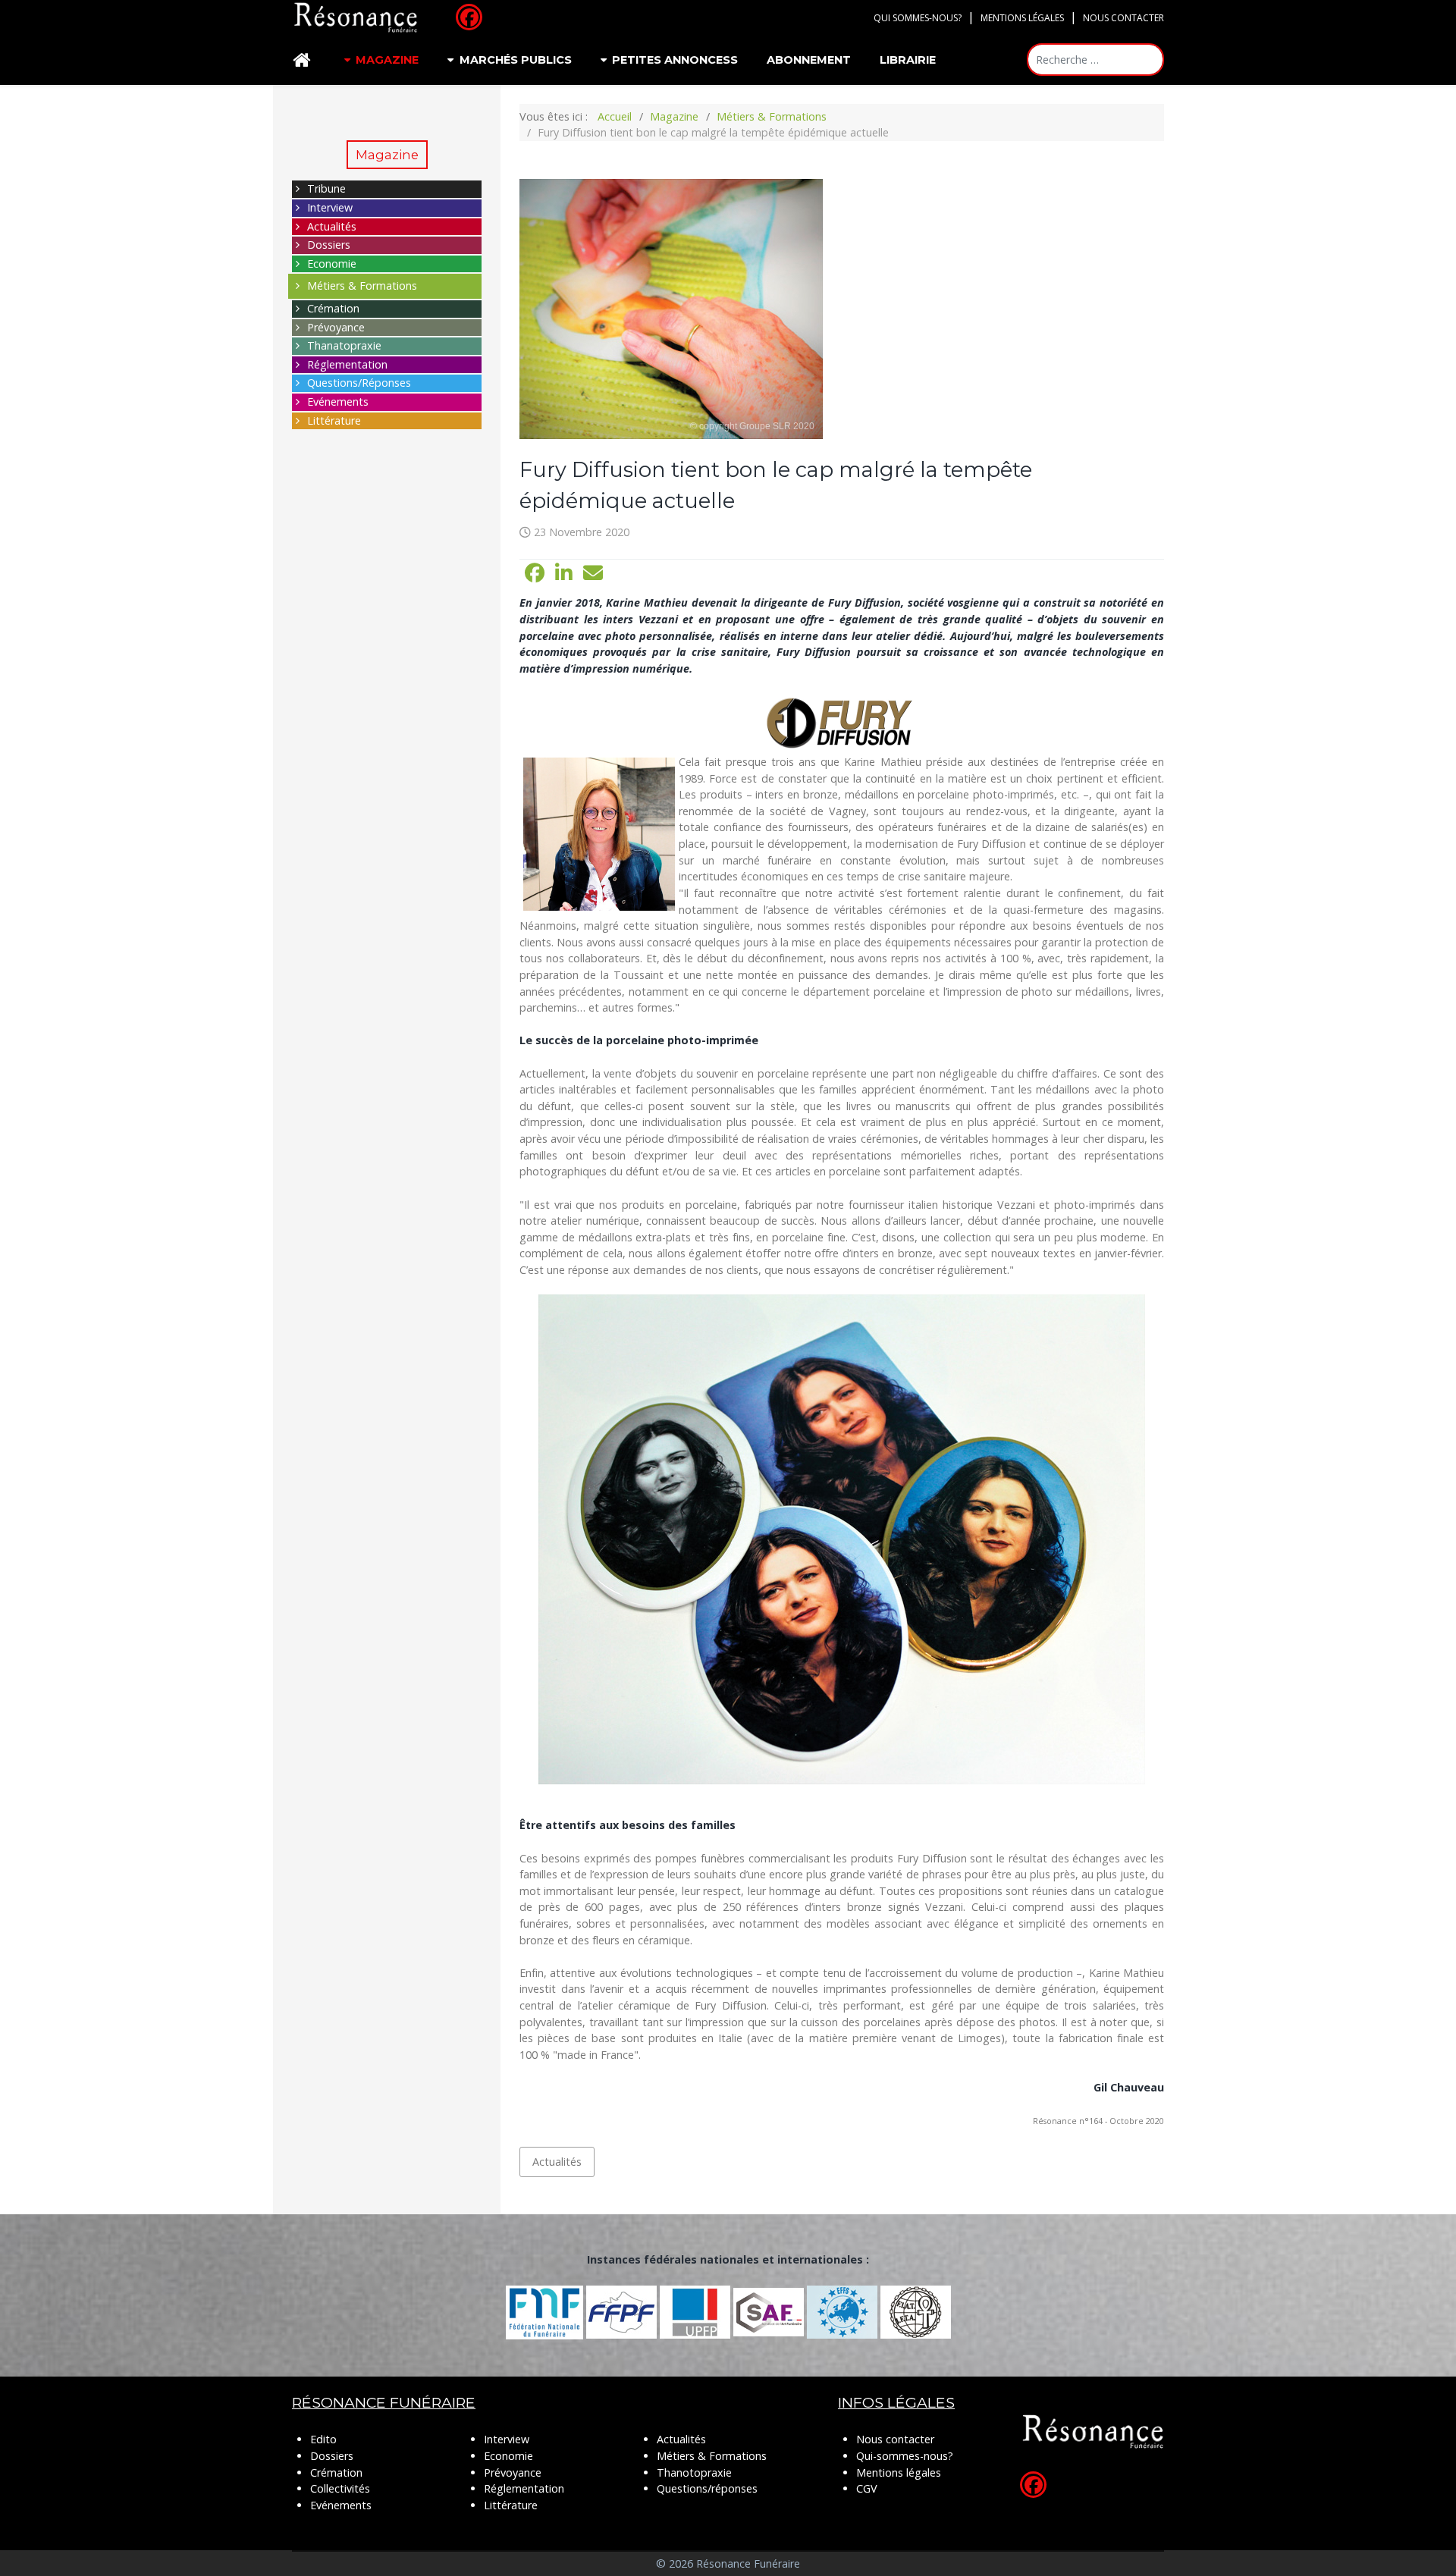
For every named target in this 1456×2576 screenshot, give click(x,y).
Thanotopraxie (694, 2472)
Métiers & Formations (362, 286)
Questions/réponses (707, 2488)
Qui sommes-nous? (918, 18)
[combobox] (1095, 60)
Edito (323, 2439)
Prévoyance (336, 327)
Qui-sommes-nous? (905, 2456)
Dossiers (329, 245)
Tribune (326, 188)
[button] (535, 573)
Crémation (333, 308)
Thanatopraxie (344, 345)
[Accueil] (304, 60)
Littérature (334, 420)
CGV (867, 2488)
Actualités (332, 226)
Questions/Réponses (359, 383)
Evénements (338, 402)
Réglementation (347, 364)
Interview (330, 207)
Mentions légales (1022, 18)
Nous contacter (1123, 18)
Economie (332, 264)
